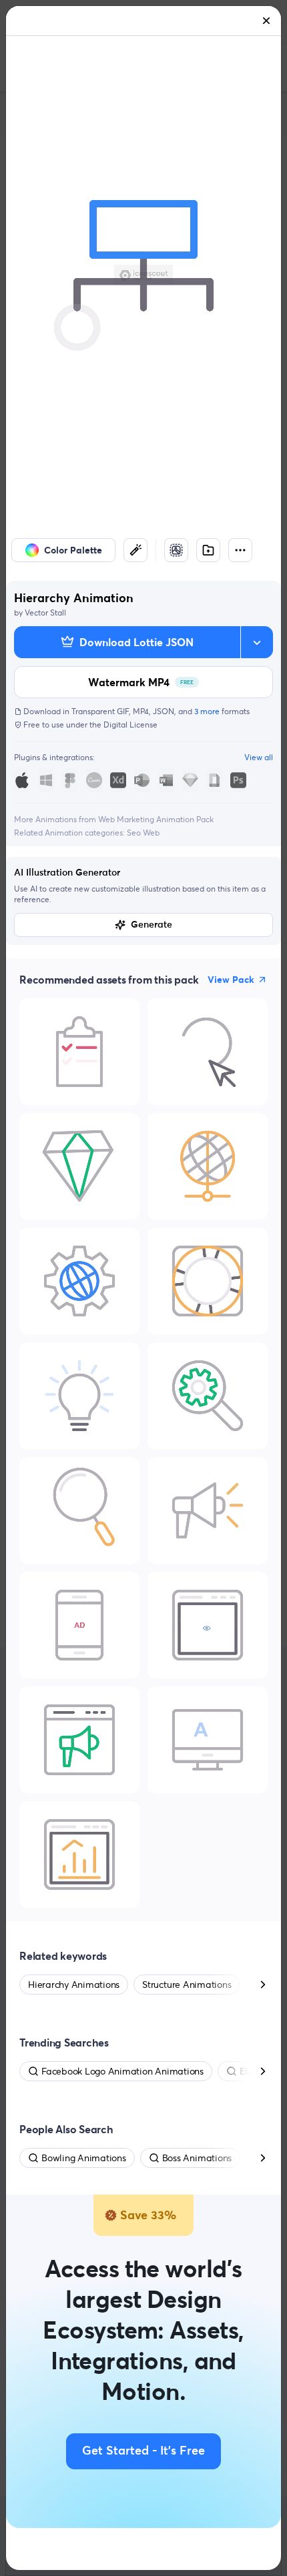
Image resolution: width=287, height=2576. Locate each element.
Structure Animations (187, 1985)
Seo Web (143, 833)
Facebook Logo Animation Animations (122, 2071)
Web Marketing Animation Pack (156, 819)
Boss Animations (197, 2158)
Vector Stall (45, 612)
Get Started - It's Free (143, 2451)
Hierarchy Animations (74, 1985)
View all (259, 757)
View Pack (231, 980)
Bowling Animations (84, 2158)
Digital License (130, 725)
